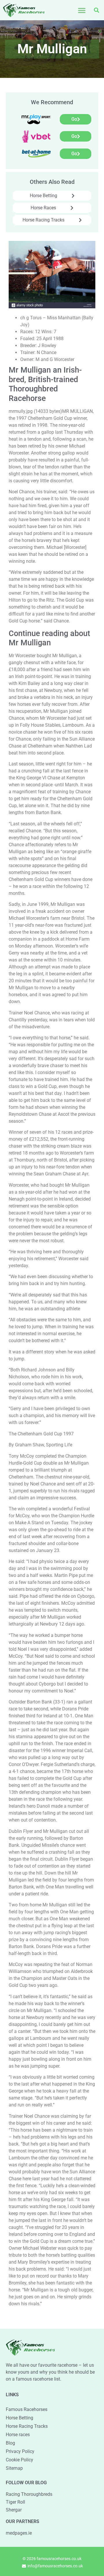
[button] (82, 10)
